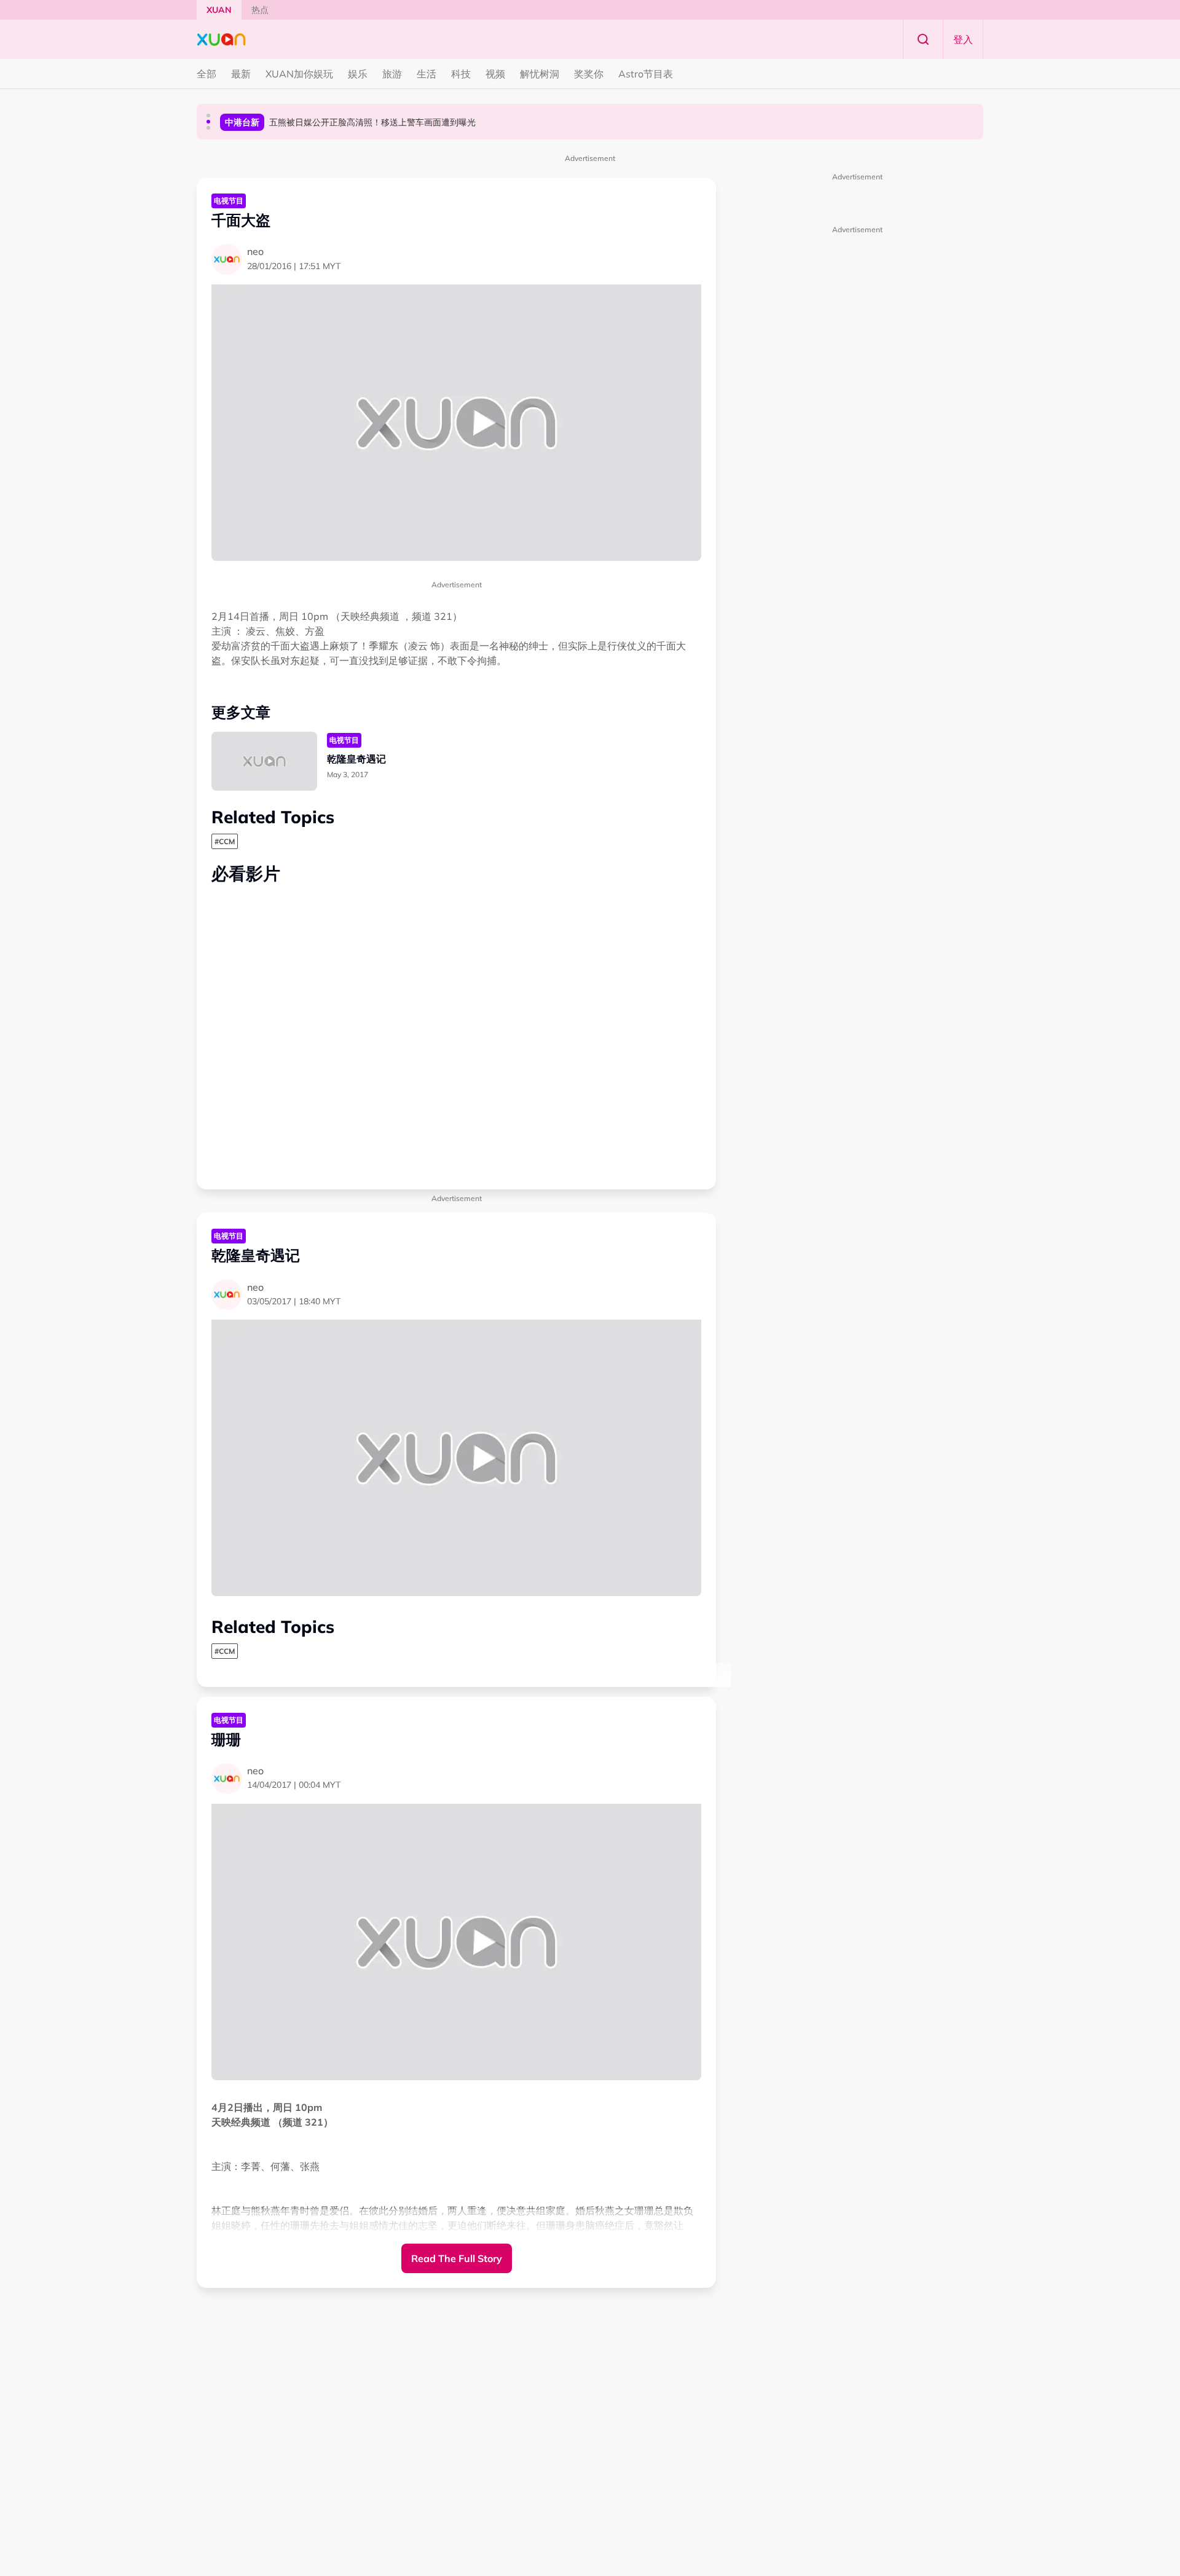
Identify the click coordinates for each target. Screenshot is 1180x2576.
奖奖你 (589, 74)
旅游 (392, 74)
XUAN (219, 10)
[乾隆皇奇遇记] (264, 761)
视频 (495, 74)
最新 (241, 74)
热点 (260, 10)
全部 (206, 74)
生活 (427, 74)
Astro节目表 (646, 74)
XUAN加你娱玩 (299, 74)
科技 (461, 74)
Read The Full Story (457, 2258)
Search (923, 39)
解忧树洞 (540, 74)
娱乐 (358, 74)
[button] (208, 115)
